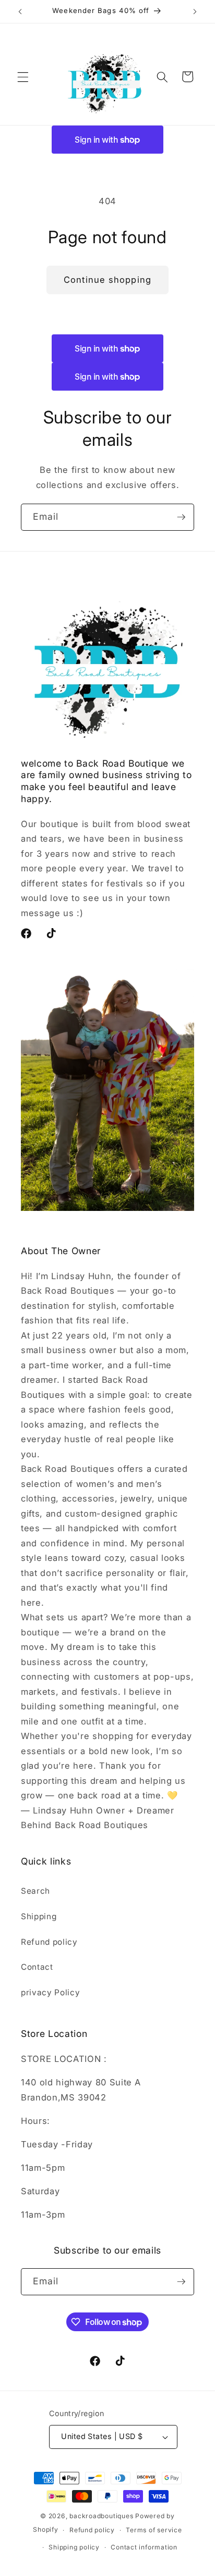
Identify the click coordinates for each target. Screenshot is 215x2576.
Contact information (144, 2547)
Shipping (39, 1916)
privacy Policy (50, 1992)
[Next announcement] (195, 11)
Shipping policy (74, 2547)
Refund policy (49, 1942)
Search (35, 1891)
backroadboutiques (101, 2516)
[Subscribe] (181, 517)
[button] (23, 77)
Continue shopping (107, 280)
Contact (37, 1967)
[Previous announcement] (20, 11)
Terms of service (154, 2530)
